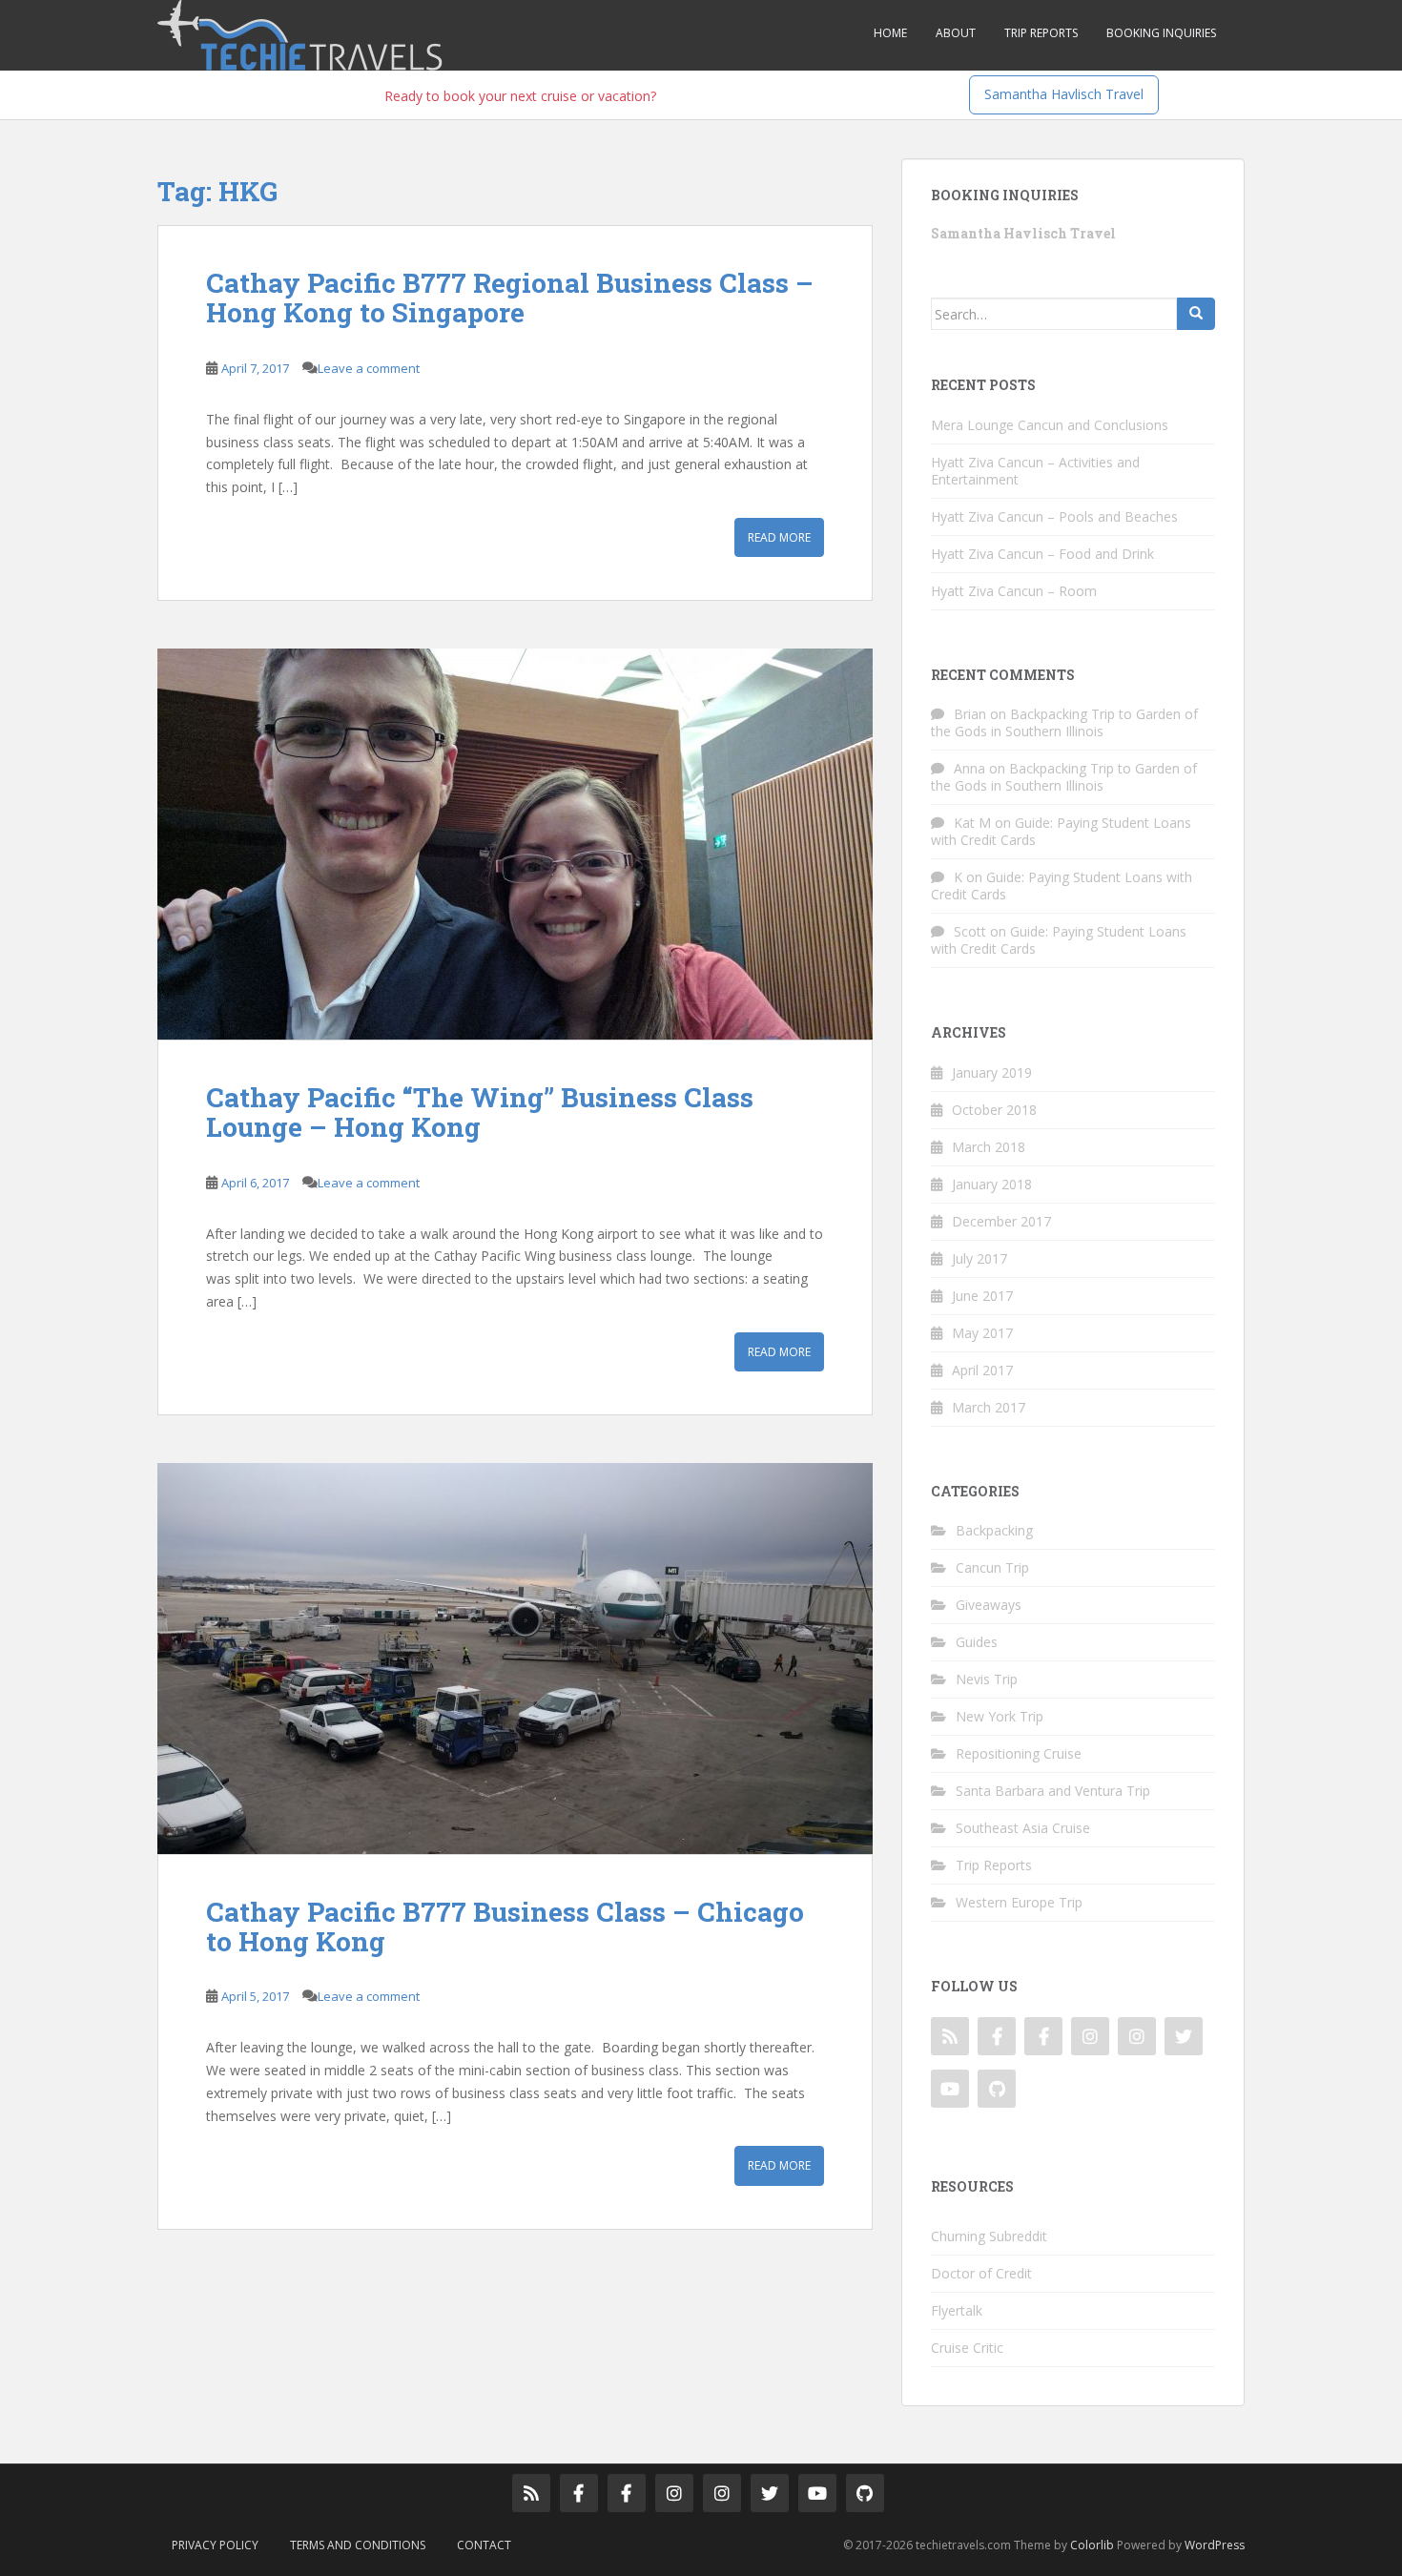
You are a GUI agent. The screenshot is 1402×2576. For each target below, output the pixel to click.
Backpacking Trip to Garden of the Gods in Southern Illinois (1064, 722)
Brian (970, 714)
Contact (484, 2545)
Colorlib (1092, 2545)
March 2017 (989, 1407)
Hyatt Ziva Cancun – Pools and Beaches (1054, 516)
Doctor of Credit (981, 2273)
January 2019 (992, 1072)
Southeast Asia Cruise (1023, 1828)
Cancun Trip (992, 1567)
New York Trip (1000, 1716)
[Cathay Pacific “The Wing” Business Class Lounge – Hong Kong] (515, 844)
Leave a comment (369, 368)
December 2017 (1001, 1221)
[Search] (1196, 314)
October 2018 (994, 1110)
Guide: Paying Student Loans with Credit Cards (1061, 831)
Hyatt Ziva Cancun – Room (1014, 591)
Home (890, 33)
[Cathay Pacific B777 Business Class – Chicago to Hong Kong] (515, 1659)
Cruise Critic (967, 2348)
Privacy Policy (215, 2545)
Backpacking (994, 1530)
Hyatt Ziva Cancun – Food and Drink (1042, 554)
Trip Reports (1041, 33)
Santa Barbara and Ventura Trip (1053, 1791)
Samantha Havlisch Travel (1064, 94)
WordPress (1215, 2545)
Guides (977, 1642)
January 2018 (992, 1184)
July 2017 (979, 1258)
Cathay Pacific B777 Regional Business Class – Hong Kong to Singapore (510, 298)
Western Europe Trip (1019, 1902)
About (956, 33)
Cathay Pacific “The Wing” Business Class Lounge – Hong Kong (480, 1112)
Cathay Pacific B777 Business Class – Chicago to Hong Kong (505, 1927)
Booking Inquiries (1161, 33)
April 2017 (982, 1370)
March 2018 (989, 1147)
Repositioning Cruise (1019, 1753)
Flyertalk (957, 2310)
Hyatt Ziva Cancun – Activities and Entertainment (1035, 471)
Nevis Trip (987, 1679)
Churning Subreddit (989, 2236)
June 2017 (982, 1296)
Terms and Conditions (358, 2545)
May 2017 (982, 1333)
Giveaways (989, 1605)
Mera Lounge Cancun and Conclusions (1050, 425)
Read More (779, 537)
